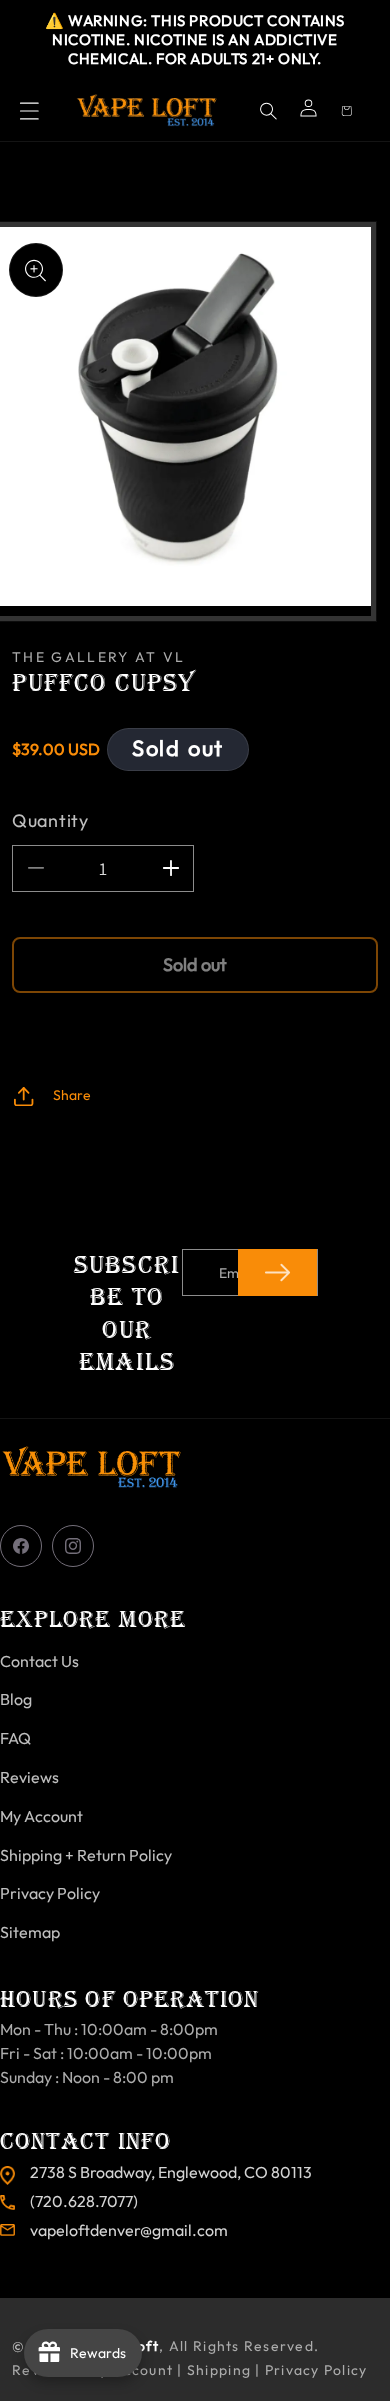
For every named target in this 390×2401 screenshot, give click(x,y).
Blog (16, 1699)
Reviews (29, 1777)
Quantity (50, 820)
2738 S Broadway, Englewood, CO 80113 (171, 2172)
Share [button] (72, 1095)
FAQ (15, 1738)
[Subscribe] (277, 1272)
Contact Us (39, 1661)
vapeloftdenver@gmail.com (129, 2230)
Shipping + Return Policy (86, 1855)
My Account (41, 1816)
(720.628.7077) (84, 2201)
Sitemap (30, 1932)
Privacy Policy (50, 1893)
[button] (29, 111)
